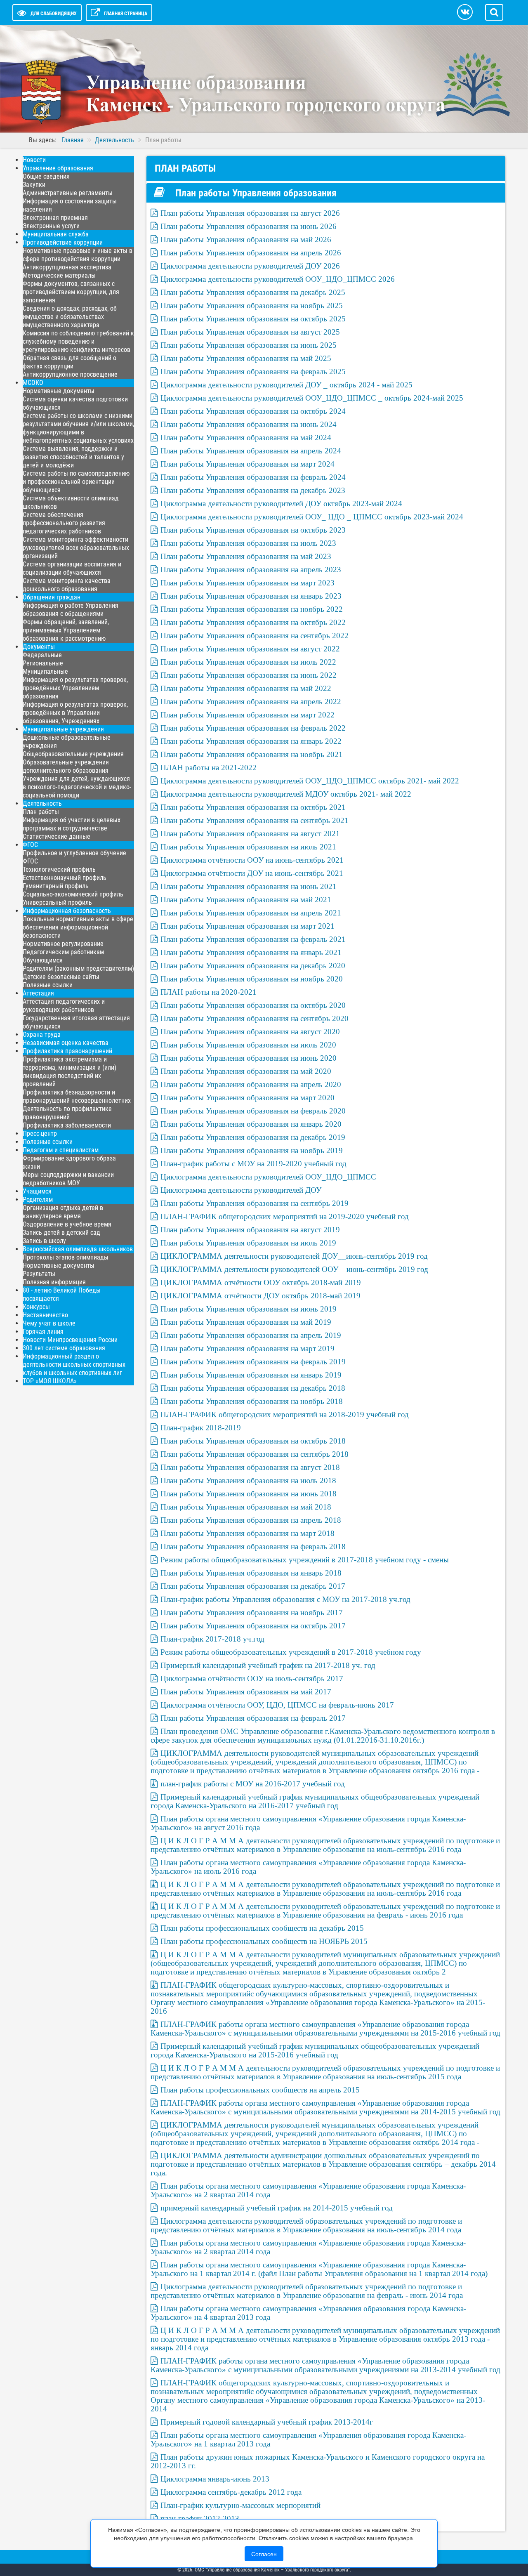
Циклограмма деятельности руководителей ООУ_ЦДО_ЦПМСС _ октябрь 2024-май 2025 (312, 398)
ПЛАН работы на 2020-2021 (209, 992)
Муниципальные (45, 671)
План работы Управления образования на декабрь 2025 (253, 292)
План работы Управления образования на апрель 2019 (251, 1335)
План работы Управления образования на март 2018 (247, 1533)
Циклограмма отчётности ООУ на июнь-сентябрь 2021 (252, 860)
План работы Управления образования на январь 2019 (251, 1375)
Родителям (38, 1200)
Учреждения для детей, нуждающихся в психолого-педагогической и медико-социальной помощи (77, 787)
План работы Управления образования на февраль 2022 (253, 728)
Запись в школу (44, 1241)
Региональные (43, 663)
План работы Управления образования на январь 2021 (251, 952)
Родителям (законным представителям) (78, 968)
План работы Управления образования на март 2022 (247, 715)
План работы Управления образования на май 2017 (246, 1692)
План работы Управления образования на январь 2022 (251, 741)
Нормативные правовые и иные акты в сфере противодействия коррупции (78, 255)
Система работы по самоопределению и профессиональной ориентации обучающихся (76, 482)
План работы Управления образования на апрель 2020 (251, 1084)
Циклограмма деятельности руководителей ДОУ (241, 1190)
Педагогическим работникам (63, 952)
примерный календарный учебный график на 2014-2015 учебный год (277, 2208)
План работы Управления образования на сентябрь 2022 (255, 636)
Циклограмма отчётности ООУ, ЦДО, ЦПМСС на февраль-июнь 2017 (277, 1705)
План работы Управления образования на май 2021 (246, 900)
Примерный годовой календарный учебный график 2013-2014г (267, 2422)
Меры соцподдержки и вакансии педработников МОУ (68, 1179)
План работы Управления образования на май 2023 (246, 556)
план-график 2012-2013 (200, 2518)
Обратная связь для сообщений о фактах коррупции (70, 362)
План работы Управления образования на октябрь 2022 (253, 622)
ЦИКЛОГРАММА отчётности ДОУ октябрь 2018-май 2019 (260, 1296)
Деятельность (42, 803)
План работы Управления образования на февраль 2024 (253, 477)
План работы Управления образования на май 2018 (246, 1507)
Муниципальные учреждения (63, 729)
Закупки (34, 185)
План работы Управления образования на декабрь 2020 (253, 966)
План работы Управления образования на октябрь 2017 (253, 1626)
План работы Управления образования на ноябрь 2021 (252, 754)
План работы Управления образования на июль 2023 (248, 543)
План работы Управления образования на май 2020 (246, 1071)
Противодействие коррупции (63, 242)
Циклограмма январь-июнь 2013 (215, 2479)
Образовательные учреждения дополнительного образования (66, 766)
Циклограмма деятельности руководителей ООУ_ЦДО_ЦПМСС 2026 (278, 279)
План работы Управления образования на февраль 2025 (253, 372)
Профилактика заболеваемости (67, 1125)
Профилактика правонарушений (67, 1051)
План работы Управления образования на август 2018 (250, 1467)
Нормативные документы (59, 391)
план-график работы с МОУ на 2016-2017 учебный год (253, 1784)
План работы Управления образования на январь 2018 (251, 1573)
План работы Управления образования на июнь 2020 (249, 1058)
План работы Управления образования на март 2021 (247, 926)
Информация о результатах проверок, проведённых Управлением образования (75, 688)
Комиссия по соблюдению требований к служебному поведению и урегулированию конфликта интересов (78, 341)
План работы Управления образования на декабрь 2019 (253, 1137)
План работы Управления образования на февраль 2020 (253, 1111)
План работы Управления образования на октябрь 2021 (253, 807)
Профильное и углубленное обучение (74, 853)
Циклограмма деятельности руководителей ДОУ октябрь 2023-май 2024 (281, 504)
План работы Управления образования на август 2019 (250, 1230)
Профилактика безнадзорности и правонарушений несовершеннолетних (77, 1096)
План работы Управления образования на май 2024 (246, 438)
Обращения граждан (52, 597)
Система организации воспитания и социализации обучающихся (72, 568)
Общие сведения (46, 176)
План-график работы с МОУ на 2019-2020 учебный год (253, 1164)
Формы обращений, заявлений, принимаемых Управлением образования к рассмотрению (66, 630)
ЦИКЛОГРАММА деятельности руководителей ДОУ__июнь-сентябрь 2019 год (294, 1256)
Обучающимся (43, 960)
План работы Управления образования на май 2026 (246, 239)
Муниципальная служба (56, 234)
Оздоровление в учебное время (67, 1224)
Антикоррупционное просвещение (70, 374)
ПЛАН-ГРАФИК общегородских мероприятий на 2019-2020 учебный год (285, 1216)
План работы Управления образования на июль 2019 (248, 1243)
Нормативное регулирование (63, 944)
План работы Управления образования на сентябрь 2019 (255, 1203)
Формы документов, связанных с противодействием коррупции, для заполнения (71, 292)
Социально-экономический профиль (73, 894)
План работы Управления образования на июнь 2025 (249, 345)
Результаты (39, 1274)
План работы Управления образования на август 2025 (250, 332)
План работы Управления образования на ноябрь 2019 (252, 1150)
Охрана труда (42, 1034)
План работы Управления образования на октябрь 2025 (253, 319)
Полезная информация (54, 1282)
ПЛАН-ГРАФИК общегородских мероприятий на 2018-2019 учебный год (285, 1414)
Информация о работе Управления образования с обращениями (71, 610)
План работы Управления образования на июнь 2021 (249, 886)
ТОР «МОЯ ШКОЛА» (50, 1381)
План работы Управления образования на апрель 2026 (251, 253)
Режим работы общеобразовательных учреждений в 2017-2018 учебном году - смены (305, 1560)
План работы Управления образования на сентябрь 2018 (255, 1454)
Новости (34, 160)
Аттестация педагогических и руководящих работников (64, 1006)
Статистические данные (57, 836)
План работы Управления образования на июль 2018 (248, 1480)
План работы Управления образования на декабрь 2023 (253, 490)
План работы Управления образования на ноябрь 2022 (252, 609)
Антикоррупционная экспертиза (67, 267)
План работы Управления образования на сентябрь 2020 (255, 1018)
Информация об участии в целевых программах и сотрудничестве (72, 824)
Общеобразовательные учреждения (73, 754)
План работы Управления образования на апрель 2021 (251, 913)
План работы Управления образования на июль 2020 (248, 1045)
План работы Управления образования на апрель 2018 (251, 1520)
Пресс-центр (40, 1133)
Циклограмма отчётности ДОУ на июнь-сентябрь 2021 (252, 873)
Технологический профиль (59, 869)
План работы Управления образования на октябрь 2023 (253, 530)
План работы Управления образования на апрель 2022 (251, 702)
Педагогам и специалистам (61, 1150)
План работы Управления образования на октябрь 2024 (253, 411)
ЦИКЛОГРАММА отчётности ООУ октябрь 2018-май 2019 (261, 1282)
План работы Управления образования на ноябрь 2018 (252, 1401)
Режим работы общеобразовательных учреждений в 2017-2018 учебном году (291, 1652)
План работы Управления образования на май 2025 (246, 358)
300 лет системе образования (64, 1348)
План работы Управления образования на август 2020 (250, 1032)
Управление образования (58, 168)
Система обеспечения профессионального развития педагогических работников (64, 523)
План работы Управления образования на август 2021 (250, 834)
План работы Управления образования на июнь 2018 (249, 1494)
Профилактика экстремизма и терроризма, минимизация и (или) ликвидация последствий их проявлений (70, 1072)
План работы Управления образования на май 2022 (246, 688)
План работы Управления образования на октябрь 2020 (253, 1005)
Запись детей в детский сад (61, 1233)
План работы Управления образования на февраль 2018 (253, 1546)
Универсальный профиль (57, 902)
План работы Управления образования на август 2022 (250, 649)
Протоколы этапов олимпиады (66, 1257)
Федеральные (42, 655)
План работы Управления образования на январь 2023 (251, 596)
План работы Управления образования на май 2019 (246, 1322)
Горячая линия (43, 1332)
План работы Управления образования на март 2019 (247, 1348)
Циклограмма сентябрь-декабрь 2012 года (231, 2492)
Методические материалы (59, 275)
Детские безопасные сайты (61, 977)
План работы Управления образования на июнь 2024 (249, 424)
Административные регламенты (68, 193)
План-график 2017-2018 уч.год (212, 1639)
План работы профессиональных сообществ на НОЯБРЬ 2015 (264, 1941)
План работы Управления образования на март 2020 (247, 1098)
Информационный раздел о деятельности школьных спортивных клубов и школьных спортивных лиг (74, 1365)
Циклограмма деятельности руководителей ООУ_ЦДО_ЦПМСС (268, 1177)
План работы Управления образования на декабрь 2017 (253, 1586)
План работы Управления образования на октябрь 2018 (253, 1441)
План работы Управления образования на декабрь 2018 (253, 1388)
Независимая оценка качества (66, 1043)
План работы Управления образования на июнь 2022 (249, 675)
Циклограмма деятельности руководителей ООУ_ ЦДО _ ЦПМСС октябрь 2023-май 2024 (312, 517)
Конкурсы (36, 1307)
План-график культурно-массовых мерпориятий (240, 2505)
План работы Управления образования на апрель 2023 (251, 570)
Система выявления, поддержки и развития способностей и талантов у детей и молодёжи (73, 457)
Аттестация (38, 993)
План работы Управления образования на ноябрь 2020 (252, 979)
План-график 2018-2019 (201, 1428)
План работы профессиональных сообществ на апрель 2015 (260, 2090)
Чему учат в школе (49, 1323)
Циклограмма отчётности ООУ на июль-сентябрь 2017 (252, 1678)
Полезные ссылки (48, 985)
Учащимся (37, 1191)
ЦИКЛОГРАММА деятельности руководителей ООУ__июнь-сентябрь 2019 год (294, 1269)
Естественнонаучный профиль (65, 878)
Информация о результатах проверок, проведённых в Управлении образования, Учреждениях (75, 713)
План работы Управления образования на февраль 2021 (253, 939)
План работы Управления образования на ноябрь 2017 (252, 1612)
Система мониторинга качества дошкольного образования (67, 585)
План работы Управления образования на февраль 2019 (253, 1362)
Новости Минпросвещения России (70, 1340)
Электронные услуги (51, 226)
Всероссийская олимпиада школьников (78, 1249)
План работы (41, 812)
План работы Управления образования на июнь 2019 (249, 1309)
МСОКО (33, 383)
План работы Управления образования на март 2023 (247, 583)
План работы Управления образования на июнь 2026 (249, 226)
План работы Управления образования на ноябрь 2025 (252, 305)
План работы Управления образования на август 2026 (250, 213)
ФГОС (30, 845)
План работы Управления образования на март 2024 (247, 464)
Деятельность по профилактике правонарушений (67, 1113)
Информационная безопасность (67, 911)
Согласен (264, 2554)
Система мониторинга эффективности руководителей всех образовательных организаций (76, 548)
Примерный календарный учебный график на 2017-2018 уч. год (268, 1665)
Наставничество (45, 1315)
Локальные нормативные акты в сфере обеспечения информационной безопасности (78, 927)
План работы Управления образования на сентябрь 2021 (255, 820)
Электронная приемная (55, 218)
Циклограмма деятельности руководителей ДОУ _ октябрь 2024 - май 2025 (286, 385)
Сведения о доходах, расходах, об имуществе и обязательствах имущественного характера (70, 317)
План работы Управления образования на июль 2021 (248, 847)
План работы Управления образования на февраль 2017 (253, 1718)
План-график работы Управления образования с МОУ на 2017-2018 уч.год (285, 1599)
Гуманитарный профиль (56, 886)
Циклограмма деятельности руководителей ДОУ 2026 (250, 266)
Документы (39, 647)
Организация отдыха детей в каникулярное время (63, 1212)
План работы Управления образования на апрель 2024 (251, 451)
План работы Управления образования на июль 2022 (248, 662)
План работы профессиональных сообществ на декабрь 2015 (262, 1928)
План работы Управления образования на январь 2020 (251, 1124)
